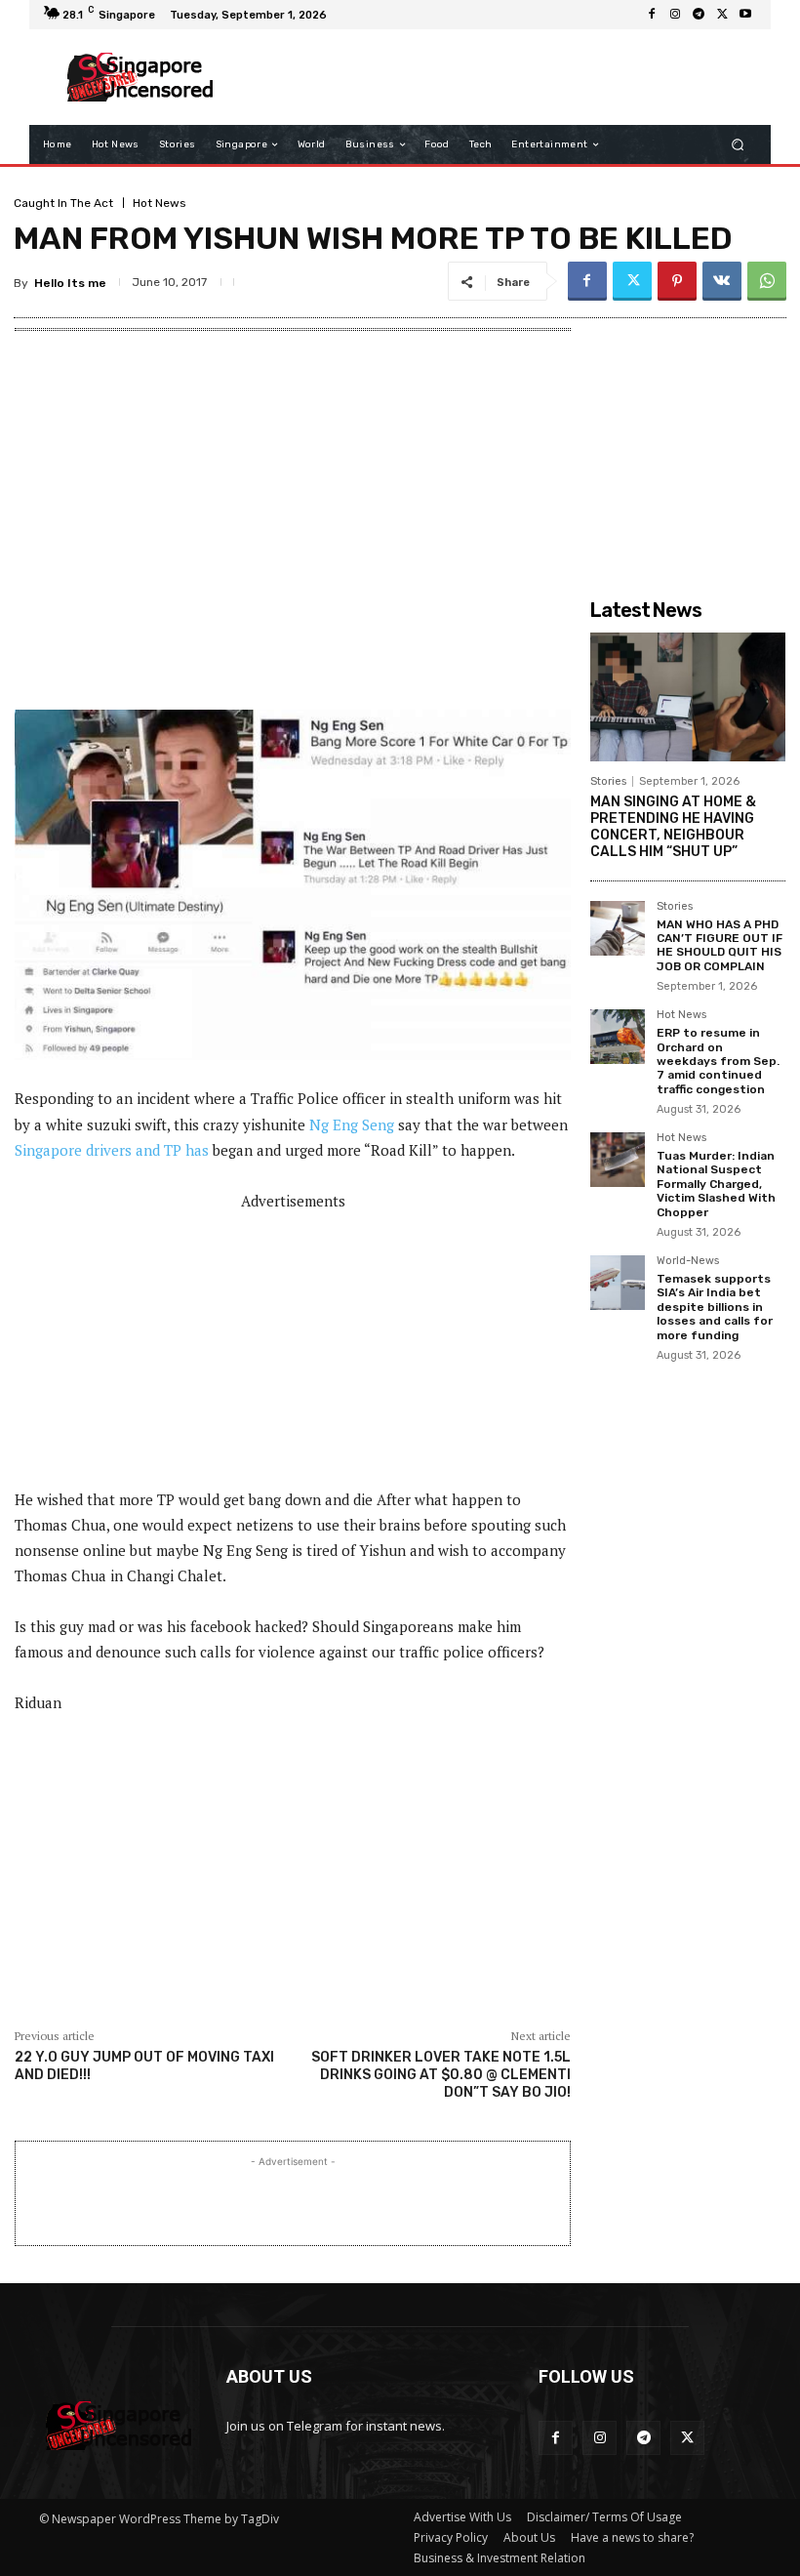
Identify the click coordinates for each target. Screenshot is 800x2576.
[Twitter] (722, 15)
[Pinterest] (677, 281)
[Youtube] (745, 15)
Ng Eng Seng (352, 1124)
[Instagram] (675, 15)
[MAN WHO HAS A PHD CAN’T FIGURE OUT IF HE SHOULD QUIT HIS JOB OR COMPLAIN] (618, 928)
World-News (688, 1261)
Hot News (160, 203)
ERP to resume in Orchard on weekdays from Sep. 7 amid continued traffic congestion (718, 1061)
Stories (608, 781)
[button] (738, 145)
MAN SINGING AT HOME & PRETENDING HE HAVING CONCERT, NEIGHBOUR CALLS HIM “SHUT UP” (673, 826)
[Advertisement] (492, 77)
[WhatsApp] (767, 281)
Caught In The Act (63, 203)
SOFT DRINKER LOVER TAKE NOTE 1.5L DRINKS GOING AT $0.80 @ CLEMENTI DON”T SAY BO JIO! (441, 2075)
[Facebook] (652, 15)
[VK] (722, 281)
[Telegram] (699, 15)
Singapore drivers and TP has (112, 1150)
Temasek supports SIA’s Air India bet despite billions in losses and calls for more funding (715, 1307)
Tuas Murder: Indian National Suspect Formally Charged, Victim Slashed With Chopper (716, 1184)
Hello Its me (70, 283)
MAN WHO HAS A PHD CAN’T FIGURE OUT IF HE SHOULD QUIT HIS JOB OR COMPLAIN (720, 945)
